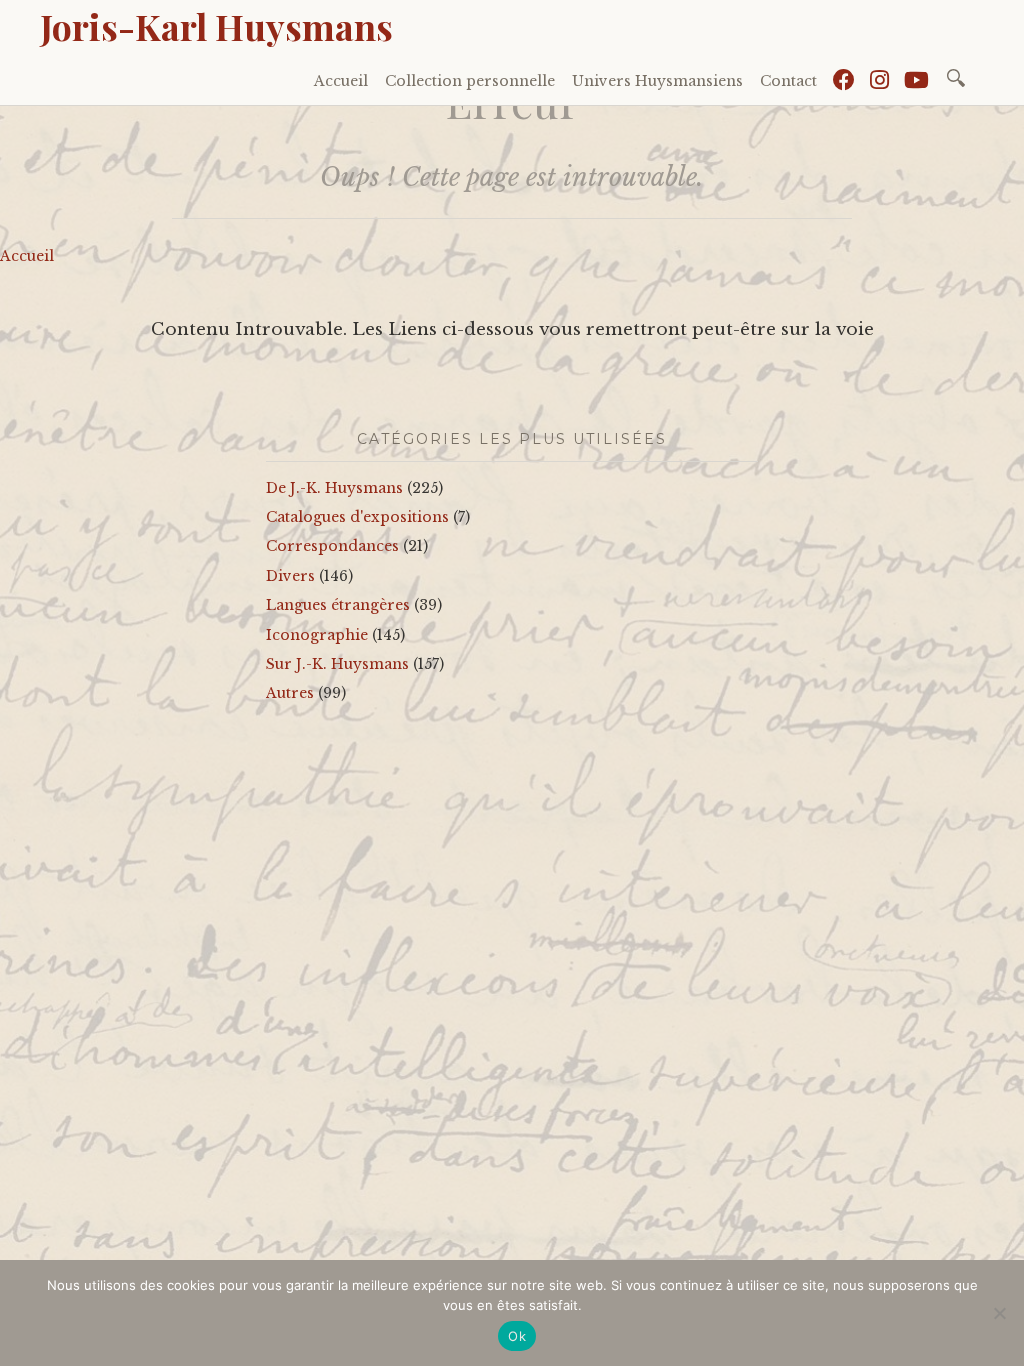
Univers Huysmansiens (657, 81)
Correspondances (332, 546)
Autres (290, 693)
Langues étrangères (338, 605)
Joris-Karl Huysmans (216, 26)
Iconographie (317, 635)
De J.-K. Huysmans (334, 488)
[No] (999, 1313)
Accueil (341, 81)
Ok (517, 1336)
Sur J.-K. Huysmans (337, 664)
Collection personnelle (470, 81)
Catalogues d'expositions (357, 517)
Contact (788, 81)
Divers (290, 576)
